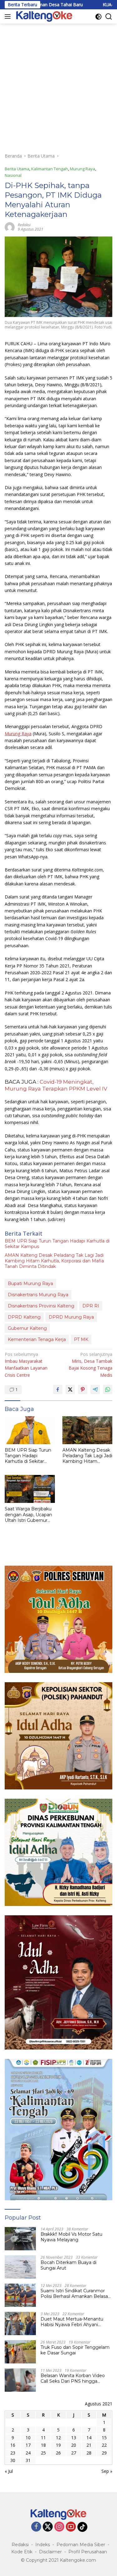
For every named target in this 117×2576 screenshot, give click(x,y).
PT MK (81, 1339)
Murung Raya (83, 169)
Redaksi (20, 2545)
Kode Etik (22, 2552)
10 (28, 2438)
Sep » (107, 2471)
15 (104, 2438)
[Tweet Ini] (70, 1389)
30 (13, 2460)
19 (58, 2445)
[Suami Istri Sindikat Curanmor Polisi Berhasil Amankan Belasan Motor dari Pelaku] (20, 2295)
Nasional (13, 175)
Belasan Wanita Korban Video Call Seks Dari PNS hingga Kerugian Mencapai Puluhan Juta (73, 2378)
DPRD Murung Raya (71, 1317)
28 (89, 2453)
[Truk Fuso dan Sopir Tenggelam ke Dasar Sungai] (20, 2352)
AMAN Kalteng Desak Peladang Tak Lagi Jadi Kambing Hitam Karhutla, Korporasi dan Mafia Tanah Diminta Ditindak (54, 1261)
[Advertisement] (58, 85)
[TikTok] (82, 2527)
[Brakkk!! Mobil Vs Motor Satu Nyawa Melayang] (20, 2239)
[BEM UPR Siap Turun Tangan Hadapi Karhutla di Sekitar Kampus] (30, 1430)
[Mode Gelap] (98, 17)
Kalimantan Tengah (50, 169)
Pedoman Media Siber (81, 2545)
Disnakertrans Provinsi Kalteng (41, 1306)
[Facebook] (36, 2527)
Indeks (43, 2545)
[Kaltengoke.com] (44, 16)
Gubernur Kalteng (27, 1328)
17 (28, 2445)
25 (43, 2453)
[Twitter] (48, 2527)
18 (43, 2445)
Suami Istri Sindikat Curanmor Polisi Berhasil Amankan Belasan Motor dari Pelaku (76, 2294)
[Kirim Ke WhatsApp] (108, 1389)
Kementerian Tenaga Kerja (37, 1339)
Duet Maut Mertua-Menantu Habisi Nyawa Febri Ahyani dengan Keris (72, 2322)
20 (74, 2445)
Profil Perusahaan (88, 2552)
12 (58, 2438)
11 (43, 2438)
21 (89, 2445)
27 (74, 2453)
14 (89, 2438)
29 (104, 2453)
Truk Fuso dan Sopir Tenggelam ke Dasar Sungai (75, 2350)
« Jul (9, 2471)
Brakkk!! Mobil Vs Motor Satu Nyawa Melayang (71, 2237)
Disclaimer (50, 2552)
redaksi (24, 225)
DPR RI (91, 1306)
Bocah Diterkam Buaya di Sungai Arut (68, 2265)
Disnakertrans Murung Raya (38, 1295)
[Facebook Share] (58, 1389)
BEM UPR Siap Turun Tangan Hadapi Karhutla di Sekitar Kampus (57, 1244)
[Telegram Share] (95, 1389)
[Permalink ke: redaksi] (10, 227)
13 (74, 2438)
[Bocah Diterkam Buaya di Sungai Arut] (20, 2267)
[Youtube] (71, 2527)
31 (28, 2460)
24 (28, 2453)
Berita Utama (17, 169)
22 (104, 2445)
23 (13, 2453)
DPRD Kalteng (24, 1317)
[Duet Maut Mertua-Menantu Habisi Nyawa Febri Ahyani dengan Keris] (20, 2323)
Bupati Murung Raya (30, 1283)
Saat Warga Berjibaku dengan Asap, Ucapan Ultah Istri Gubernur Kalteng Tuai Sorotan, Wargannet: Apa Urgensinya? (28, 1515)
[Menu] (9, 16)
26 (58, 2453)
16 (13, 2445)
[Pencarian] (109, 17)
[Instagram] (59, 2527)
